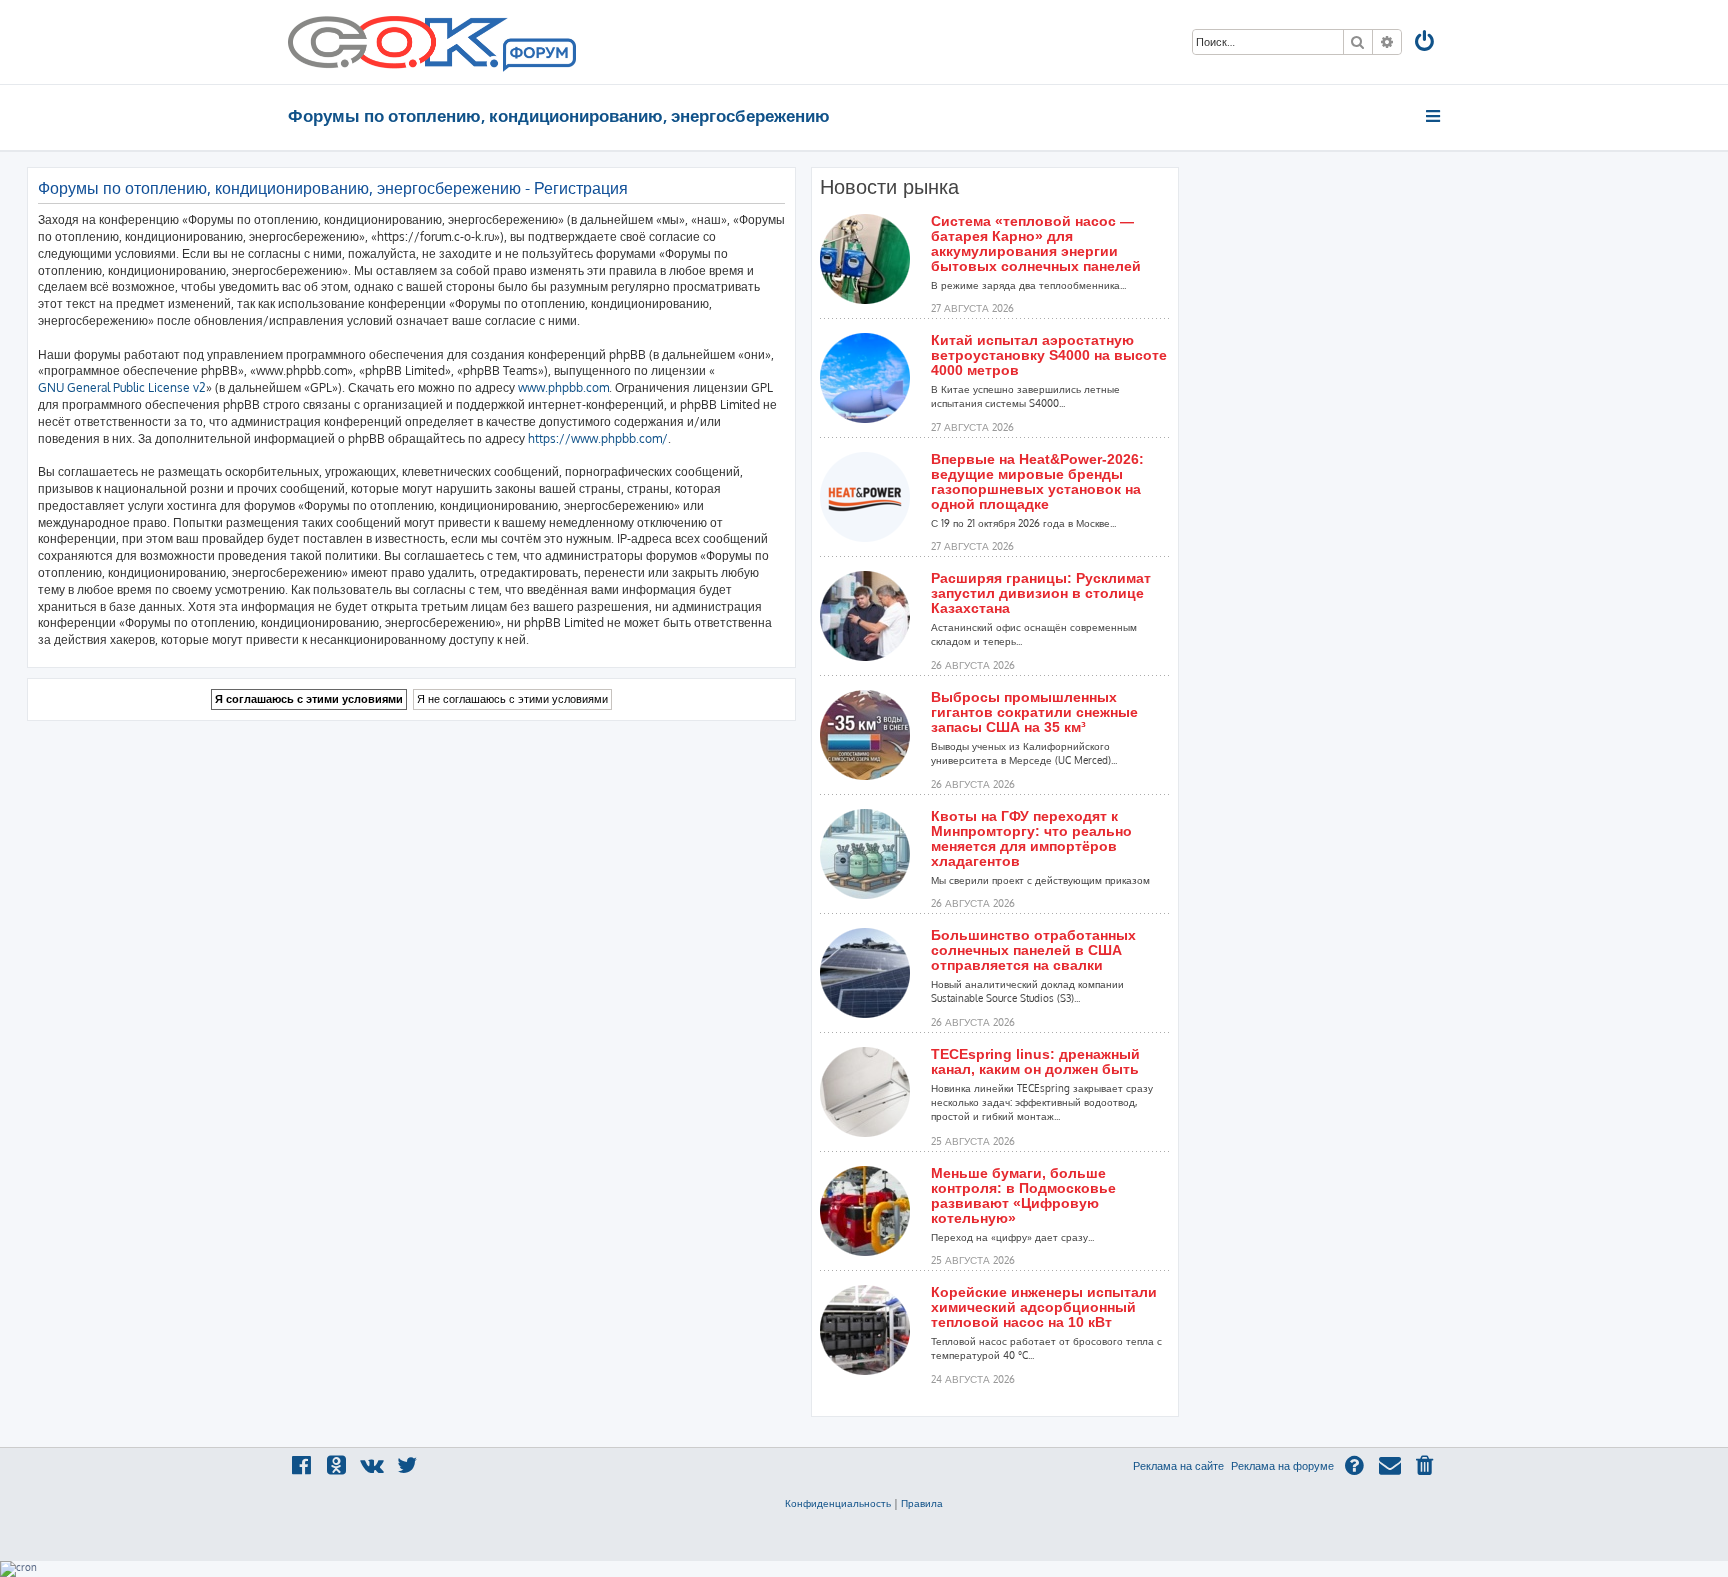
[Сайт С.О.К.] (432, 42)
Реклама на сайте (1178, 1466)
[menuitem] (1426, 43)
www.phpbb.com (563, 387)
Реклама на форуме (1282, 1466)
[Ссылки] (1434, 116)
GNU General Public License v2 (122, 387)
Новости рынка (889, 187)
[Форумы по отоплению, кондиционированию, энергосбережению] (538, 56)
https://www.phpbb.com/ (598, 438)
